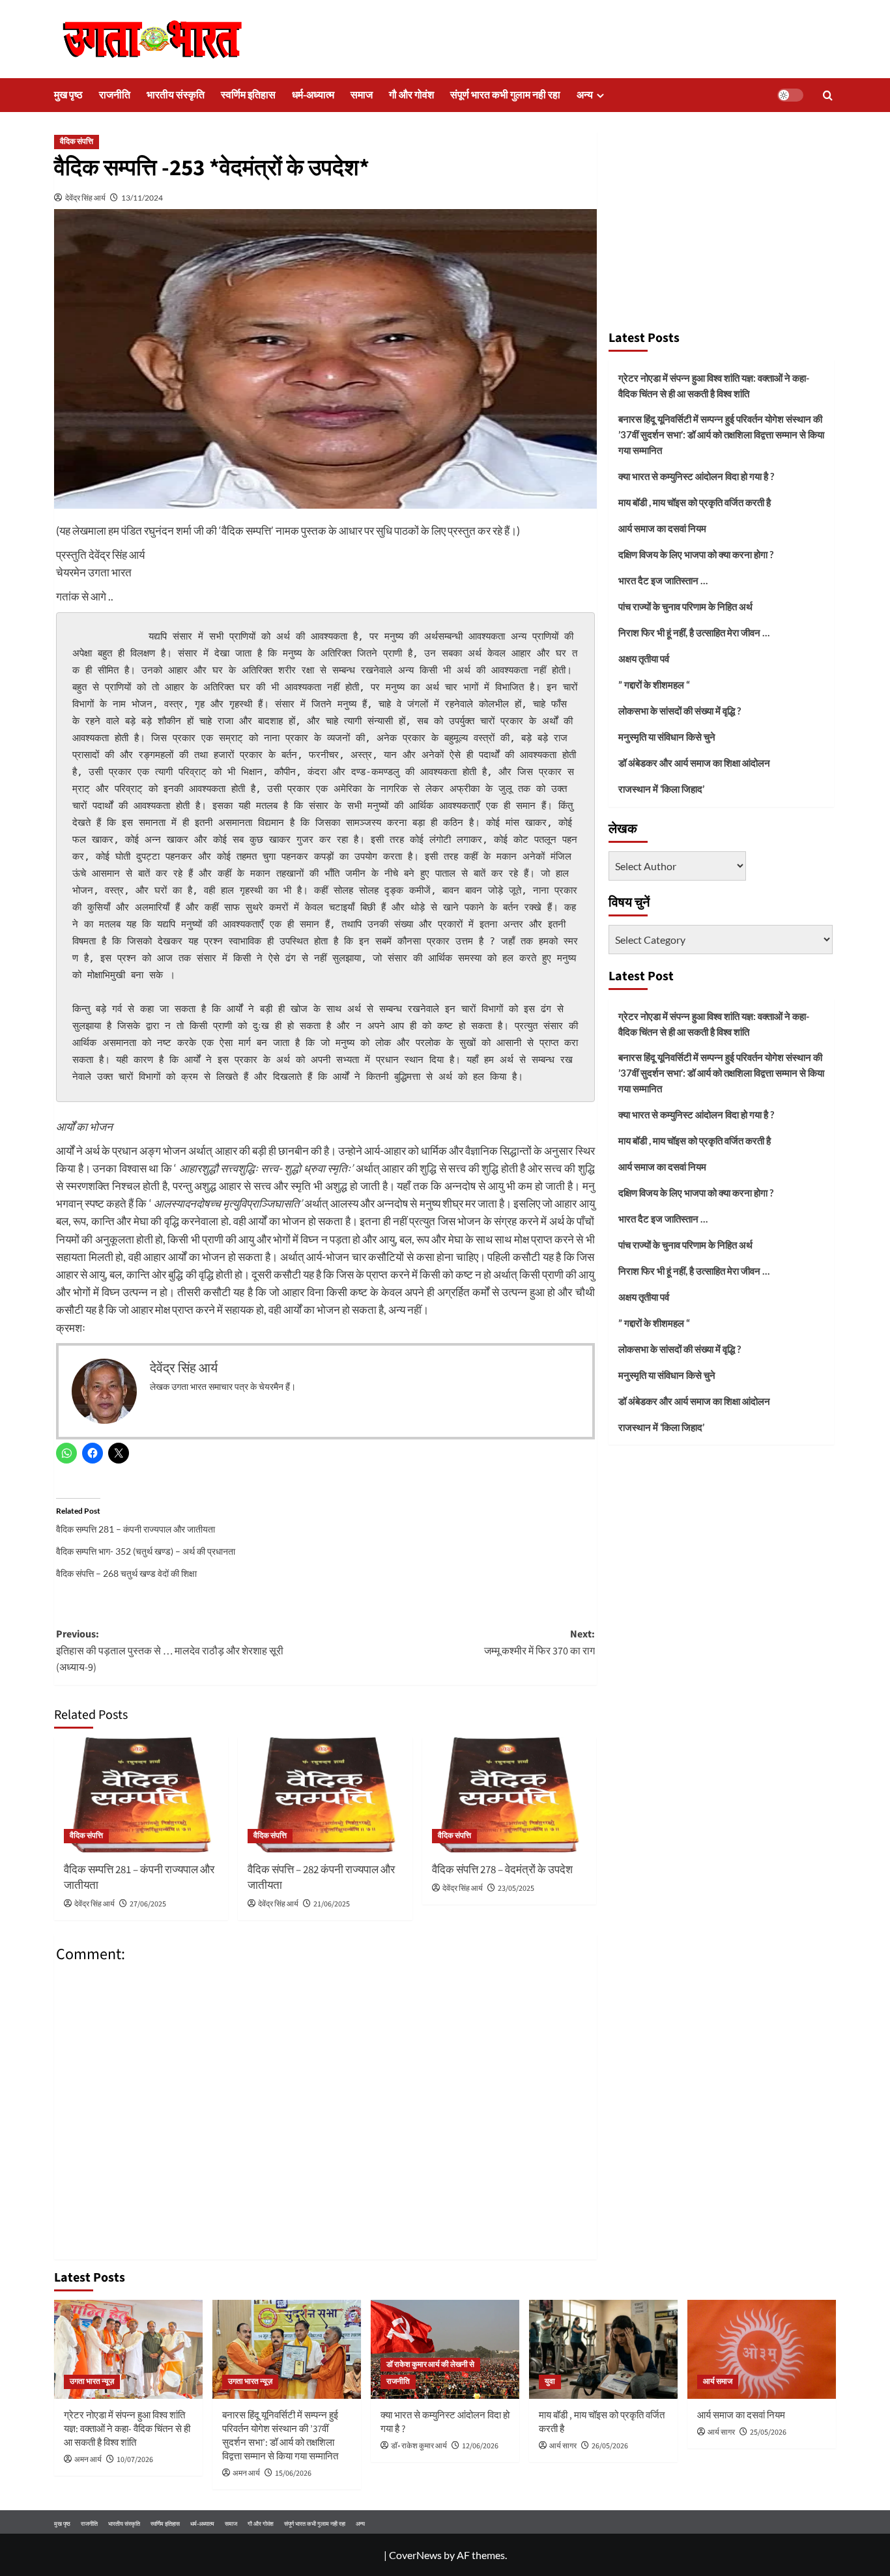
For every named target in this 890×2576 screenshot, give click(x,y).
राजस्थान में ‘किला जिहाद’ (661, 789)
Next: (539, 1643)
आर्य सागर (563, 2446)
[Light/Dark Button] (790, 95)
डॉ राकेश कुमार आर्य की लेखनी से (430, 2365)
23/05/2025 (516, 1889)
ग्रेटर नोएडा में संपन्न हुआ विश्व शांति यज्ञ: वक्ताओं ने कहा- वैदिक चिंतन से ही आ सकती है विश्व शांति (714, 386)
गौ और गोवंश (411, 95)
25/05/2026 (768, 2432)
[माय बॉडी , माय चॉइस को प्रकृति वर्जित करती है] (603, 2349)
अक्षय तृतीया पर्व (644, 658)
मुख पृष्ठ (68, 95)
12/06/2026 (480, 2446)
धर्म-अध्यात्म (313, 95)
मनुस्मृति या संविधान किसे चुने (667, 737)
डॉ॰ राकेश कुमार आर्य (419, 2446)
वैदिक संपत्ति (77, 142)
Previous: (170, 1651)
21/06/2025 (332, 1904)
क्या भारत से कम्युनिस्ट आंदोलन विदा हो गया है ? (696, 476)
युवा (550, 2382)
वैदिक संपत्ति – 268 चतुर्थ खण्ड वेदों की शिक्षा (126, 1573)
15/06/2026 (293, 2473)
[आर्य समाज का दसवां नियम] (762, 2349)
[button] (828, 95)
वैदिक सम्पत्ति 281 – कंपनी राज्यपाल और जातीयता (136, 1529)
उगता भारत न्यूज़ (92, 2382)
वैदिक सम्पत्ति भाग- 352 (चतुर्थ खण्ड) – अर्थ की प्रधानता (146, 1551)
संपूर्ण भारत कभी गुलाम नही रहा (505, 95)
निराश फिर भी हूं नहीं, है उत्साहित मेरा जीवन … (694, 632)
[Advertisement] (722, 225)
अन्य (585, 95)
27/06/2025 (148, 1904)
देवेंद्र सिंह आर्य (85, 198)
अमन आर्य (88, 2460)
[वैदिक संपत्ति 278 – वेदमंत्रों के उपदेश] (509, 1795)
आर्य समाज (718, 2382)
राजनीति (115, 95)
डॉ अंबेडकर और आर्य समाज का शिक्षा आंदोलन (694, 763)
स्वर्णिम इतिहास (248, 95)
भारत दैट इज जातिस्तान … (663, 580)
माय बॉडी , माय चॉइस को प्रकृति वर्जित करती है (695, 502)
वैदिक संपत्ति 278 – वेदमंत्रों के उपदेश (502, 1870)
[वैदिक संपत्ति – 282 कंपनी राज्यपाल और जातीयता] (325, 1795)
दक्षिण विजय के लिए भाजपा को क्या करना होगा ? (696, 554)
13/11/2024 (142, 198)
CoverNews (415, 2555)
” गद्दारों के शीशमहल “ (654, 685)
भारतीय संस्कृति (176, 95)
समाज (362, 95)
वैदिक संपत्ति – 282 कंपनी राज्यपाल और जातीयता (321, 1878)
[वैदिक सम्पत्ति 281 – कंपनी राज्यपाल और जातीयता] (141, 1795)
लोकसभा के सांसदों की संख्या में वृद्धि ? (680, 711)
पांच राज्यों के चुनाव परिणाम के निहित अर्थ (685, 606)
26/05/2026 (610, 2446)
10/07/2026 (135, 2460)
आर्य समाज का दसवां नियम (662, 528)
